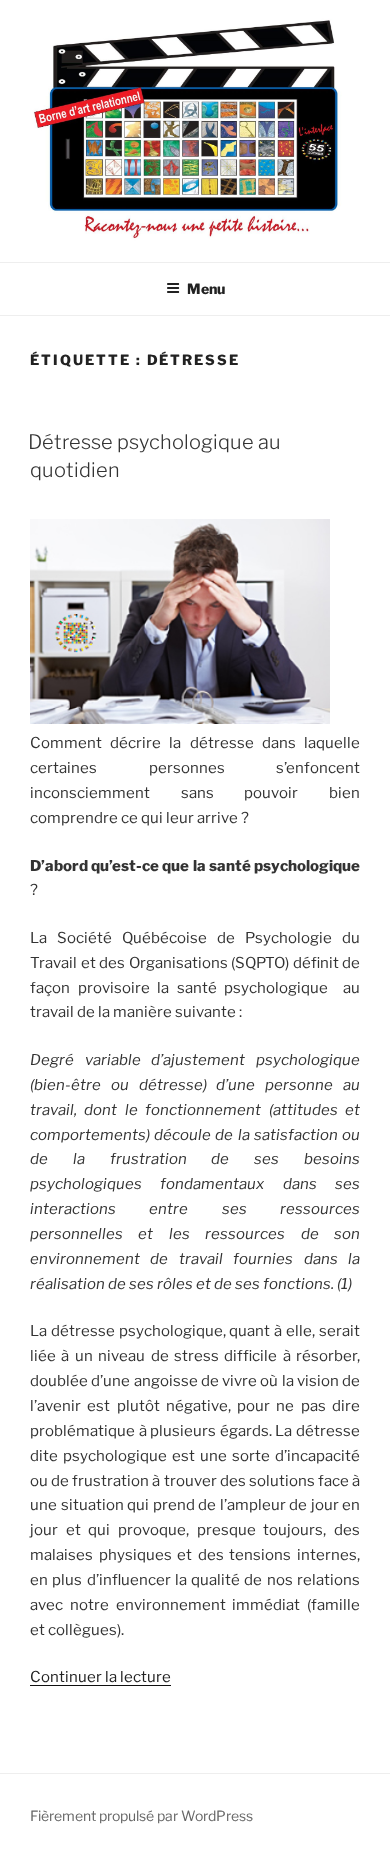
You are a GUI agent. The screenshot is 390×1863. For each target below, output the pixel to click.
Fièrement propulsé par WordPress (141, 1815)
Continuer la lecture (100, 1677)
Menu (206, 288)
